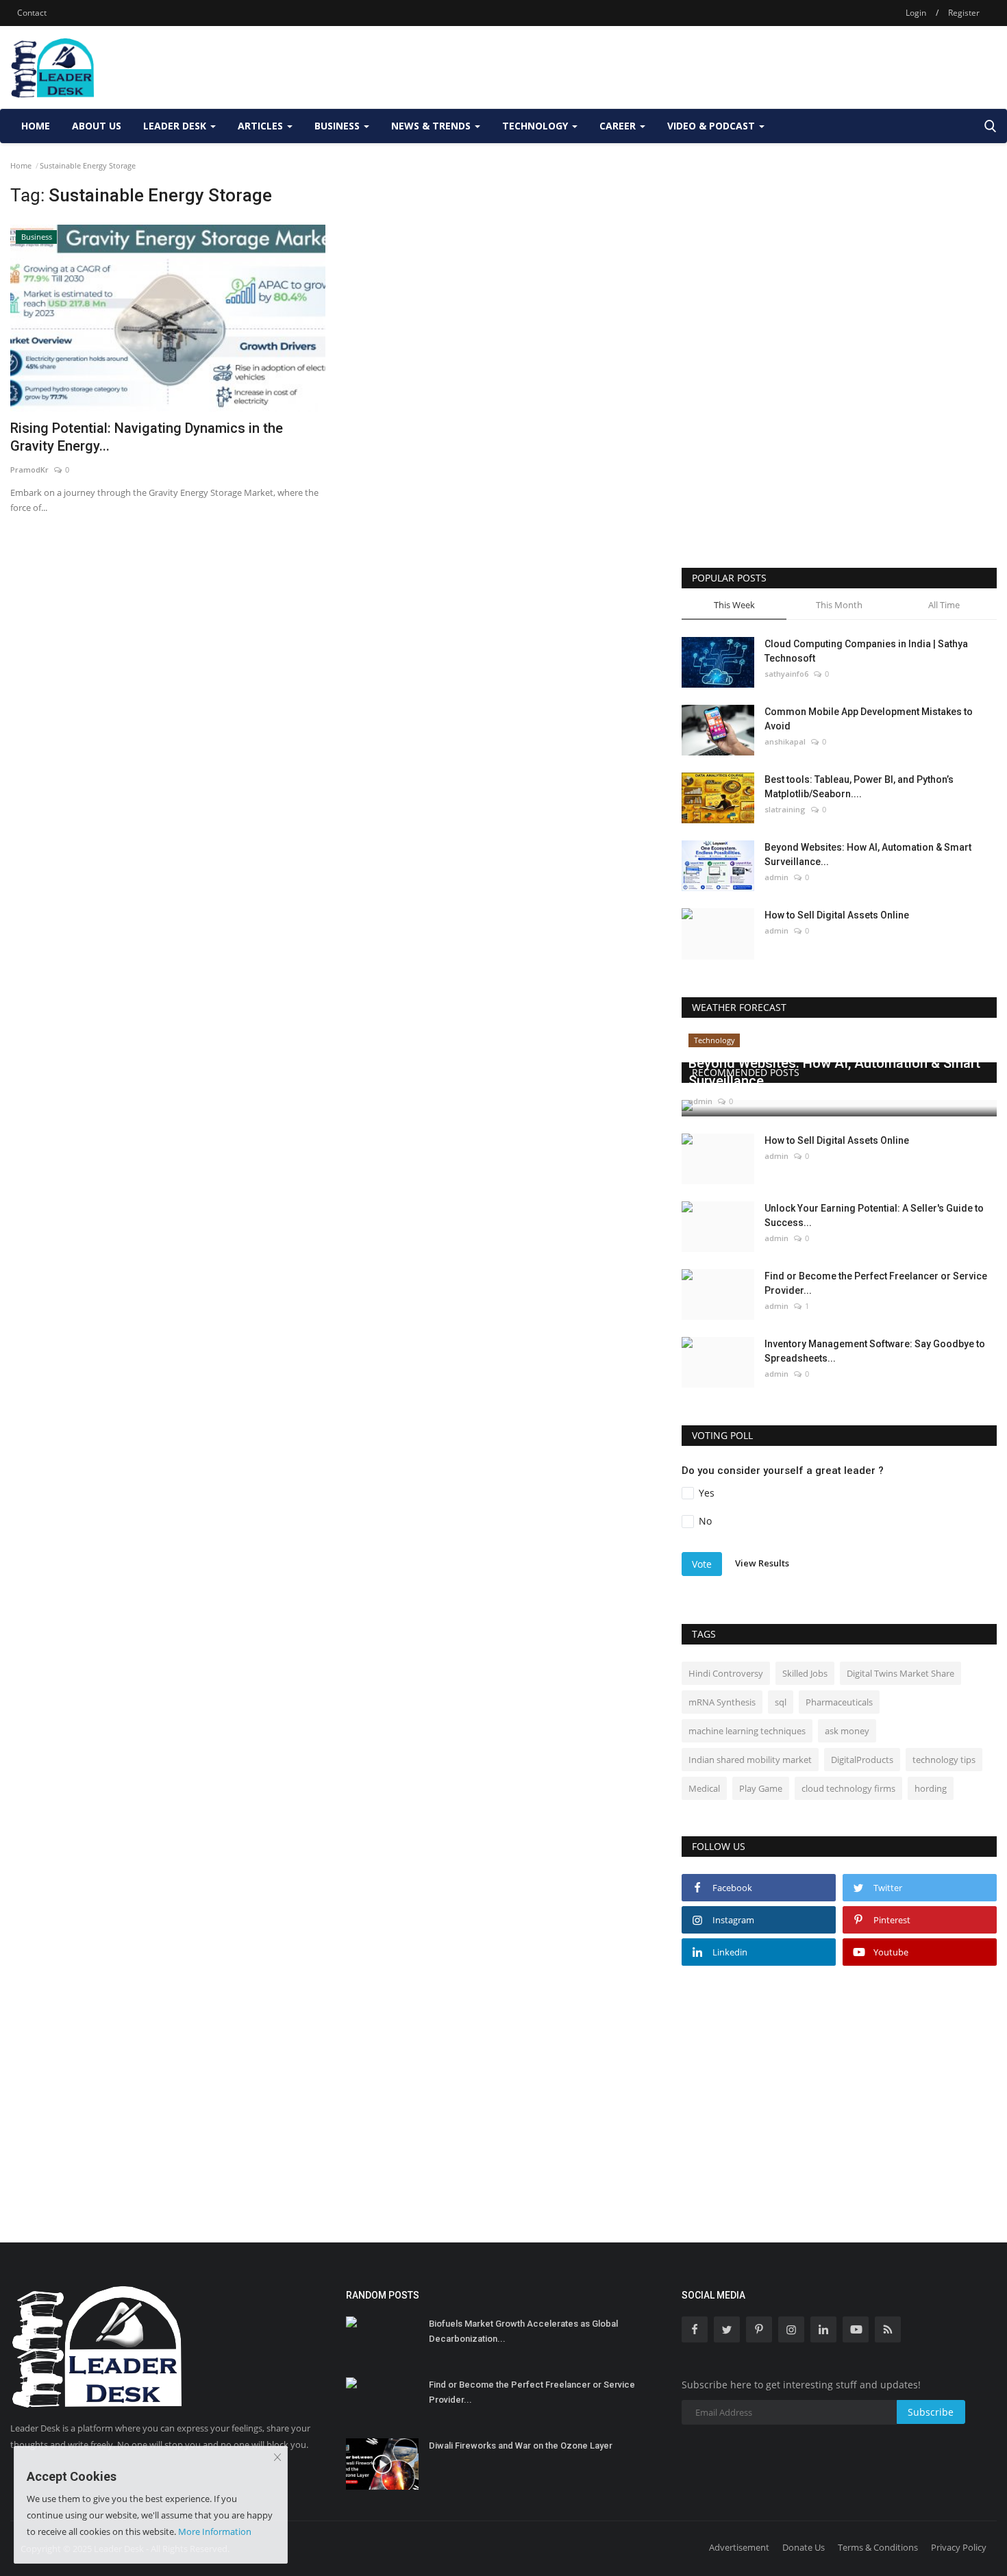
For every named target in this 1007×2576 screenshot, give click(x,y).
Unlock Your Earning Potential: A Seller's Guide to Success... (874, 1215)
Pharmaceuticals (839, 1702)
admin (776, 877)
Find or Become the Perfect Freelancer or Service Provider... (876, 1283)
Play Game (761, 1788)
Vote (702, 1564)
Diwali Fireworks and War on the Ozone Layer (521, 2446)
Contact (32, 13)
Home (36, 126)
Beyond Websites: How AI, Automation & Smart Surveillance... (868, 854)
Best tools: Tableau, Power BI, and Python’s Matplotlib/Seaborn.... (859, 787)
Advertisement (739, 2547)
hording (931, 1788)
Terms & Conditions (878, 2547)
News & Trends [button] (432, 126)
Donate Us (804, 2547)
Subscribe (931, 2412)
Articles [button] (262, 126)
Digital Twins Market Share (900, 1673)
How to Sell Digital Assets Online (837, 915)
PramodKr (29, 470)
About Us (97, 126)
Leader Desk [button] (176, 126)
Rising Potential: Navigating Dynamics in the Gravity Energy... (147, 437)
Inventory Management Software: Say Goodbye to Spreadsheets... (875, 1351)
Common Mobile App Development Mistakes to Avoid (869, 719)
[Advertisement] (747, 67)
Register (964, 13)
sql (781, 1702)
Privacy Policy (959, 2547)
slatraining (785, 809)
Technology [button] (536, 126)
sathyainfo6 (786, 674)
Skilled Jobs (805, 1673)
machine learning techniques (747, 1731)
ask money (847, 1731)
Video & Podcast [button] (712, 126)
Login (916, 13)
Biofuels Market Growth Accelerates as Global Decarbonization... (523, 2331)
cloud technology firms (848, 1788)
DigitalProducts (862, 1760)
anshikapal (785, 741)
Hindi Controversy (726, 1673)
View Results (762, 1563)
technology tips (944, 1760)
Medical (704, 1788)
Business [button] (338, 126)
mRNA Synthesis (722, 1702)
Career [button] (619, 126)
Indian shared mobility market (750, 1760)
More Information (215, 2531)
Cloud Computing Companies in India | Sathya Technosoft (866, 651)
